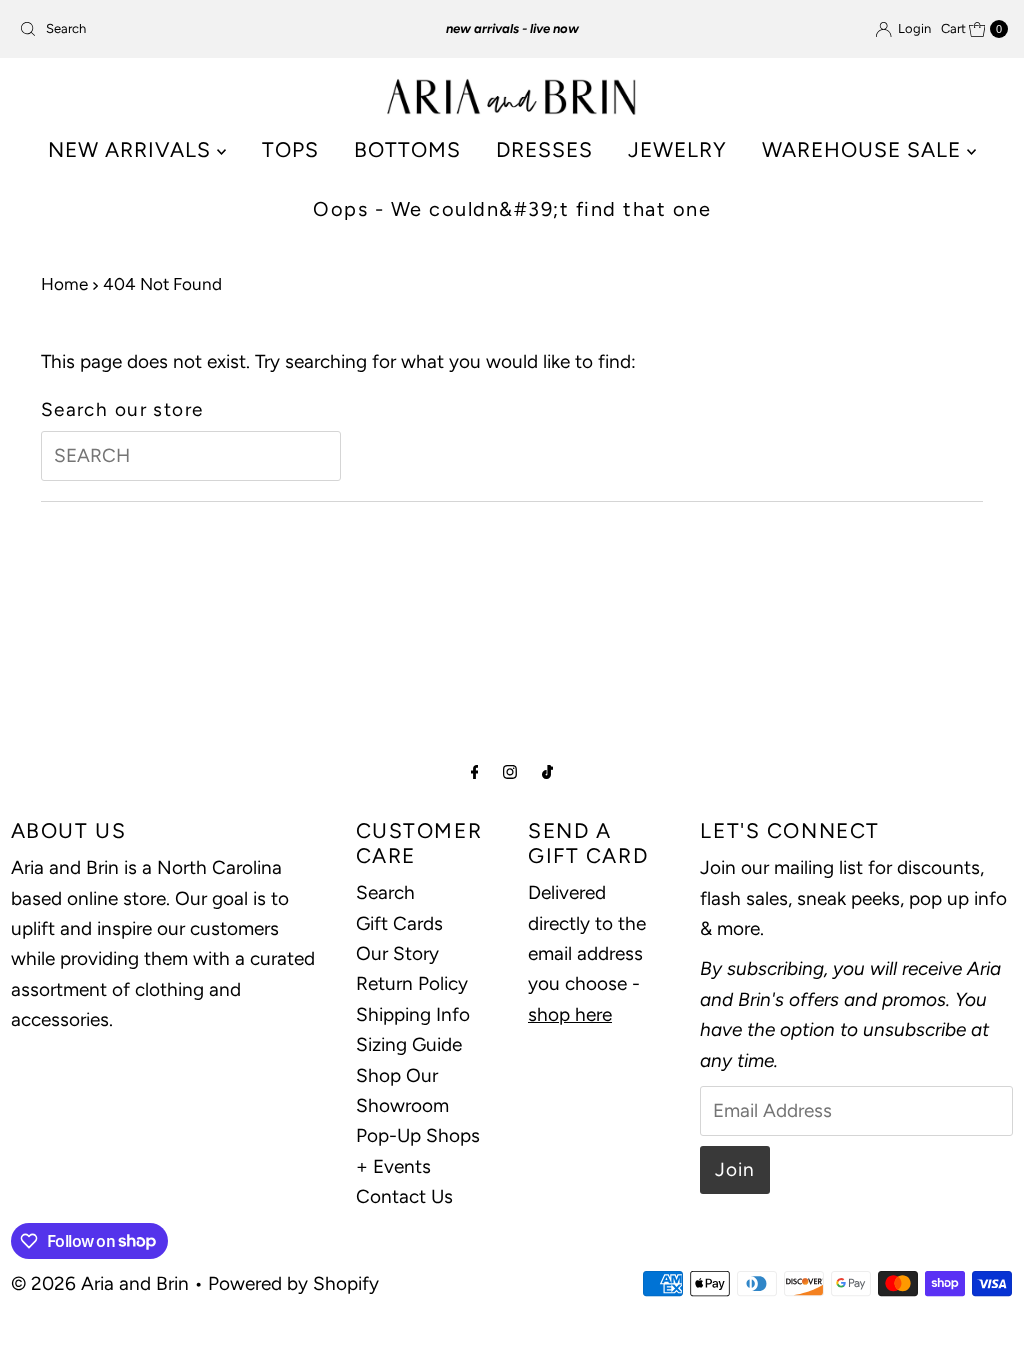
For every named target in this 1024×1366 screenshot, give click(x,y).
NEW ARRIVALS (132, 149)
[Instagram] (510, 772)
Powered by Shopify (293, 1283)
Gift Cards (399, 923)
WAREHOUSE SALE (864, 149)
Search (385, 892)
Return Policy (412, 983)
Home (64, 284)
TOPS (290, 149)
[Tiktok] (547, 772)
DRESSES (544, 149)
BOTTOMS (407, 149)
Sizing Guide (409, 1044)
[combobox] (173, 29)
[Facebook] (475, 772)
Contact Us (404, 1196)
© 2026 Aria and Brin (100, 1283)
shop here (570, 1014)
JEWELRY (677, 149)
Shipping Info (413, 1014)
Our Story (397, 953)
